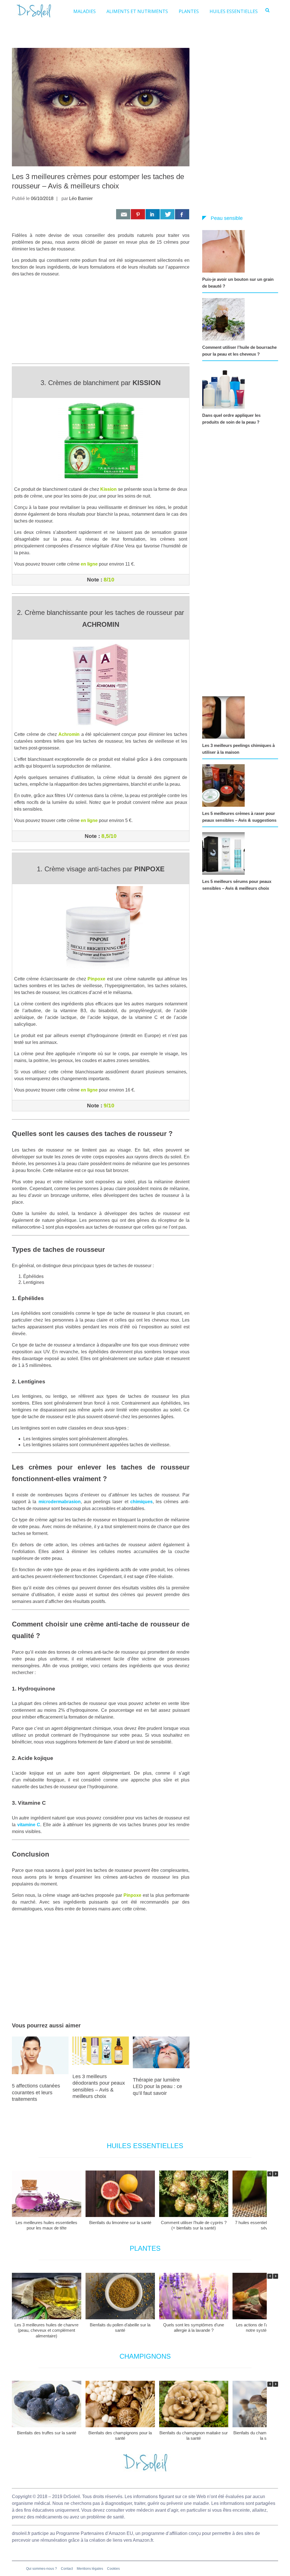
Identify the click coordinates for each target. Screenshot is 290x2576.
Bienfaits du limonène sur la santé (120, 2223)
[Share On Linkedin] (153, 214)
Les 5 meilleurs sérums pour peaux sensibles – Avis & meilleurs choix (237, 885)
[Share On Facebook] (182, 214)
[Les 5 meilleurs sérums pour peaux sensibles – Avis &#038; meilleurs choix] (225, 853)
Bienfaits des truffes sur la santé (47, 2433)
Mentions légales (90, 2569)
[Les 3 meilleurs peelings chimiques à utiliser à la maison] (225, 717)
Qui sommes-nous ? (41, 2569)
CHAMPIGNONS (145, 2356)
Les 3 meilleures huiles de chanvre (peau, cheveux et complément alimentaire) (46, 2330)
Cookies (113, 2569)
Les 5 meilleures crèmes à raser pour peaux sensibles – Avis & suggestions (239, 817)
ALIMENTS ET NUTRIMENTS (137, 11)
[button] (276, 2174)
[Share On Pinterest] (138, 214)
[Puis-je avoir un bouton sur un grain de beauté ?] (225, 251)
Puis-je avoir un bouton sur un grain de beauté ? (238, 283)
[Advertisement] (101, 322)
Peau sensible (227, 218)
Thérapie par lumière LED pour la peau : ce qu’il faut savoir (157, 2087)
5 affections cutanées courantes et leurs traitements (36, 2092)
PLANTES (189, 11)
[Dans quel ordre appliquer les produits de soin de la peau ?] (225, 387)
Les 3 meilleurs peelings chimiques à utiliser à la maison (238, 749)
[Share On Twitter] (167, 214)
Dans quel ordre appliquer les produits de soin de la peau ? (231, 419)
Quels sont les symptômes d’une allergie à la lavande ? (194, 2328)
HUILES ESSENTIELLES (234, 11)
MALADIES (85, 11)
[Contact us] (123, 214)
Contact (67, 2569)
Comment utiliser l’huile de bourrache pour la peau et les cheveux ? (239, 351)
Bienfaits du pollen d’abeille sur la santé (120, 2328)
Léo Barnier (81, 198)
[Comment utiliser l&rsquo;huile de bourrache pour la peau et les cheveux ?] (225, 319)
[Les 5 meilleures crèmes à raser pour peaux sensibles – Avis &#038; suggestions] (225, 785)
